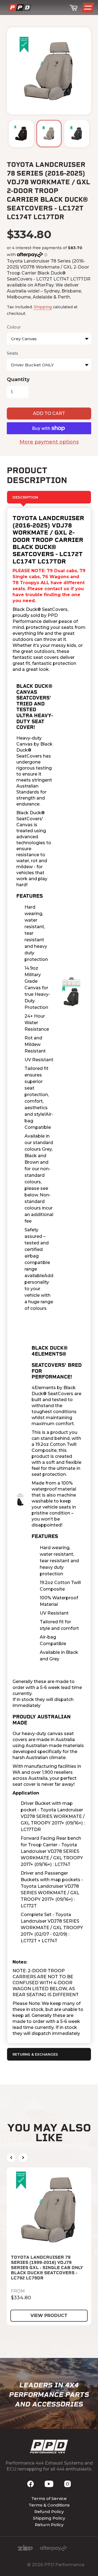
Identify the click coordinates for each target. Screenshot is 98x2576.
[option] (21, 134)
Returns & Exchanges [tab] (35, 2054)
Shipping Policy (49, 2518)
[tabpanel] (49, 1275)
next (23, 2158)
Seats (12, 353)
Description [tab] (25, 497)
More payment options (49, 442)
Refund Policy (49, 2512)
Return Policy (49, 2525)
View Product (49, 2316)
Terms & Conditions (49, 2505)
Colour (14, 327)
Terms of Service (49, 2498)
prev (11, 2158)
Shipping (43, 307)
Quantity (18, 379)
